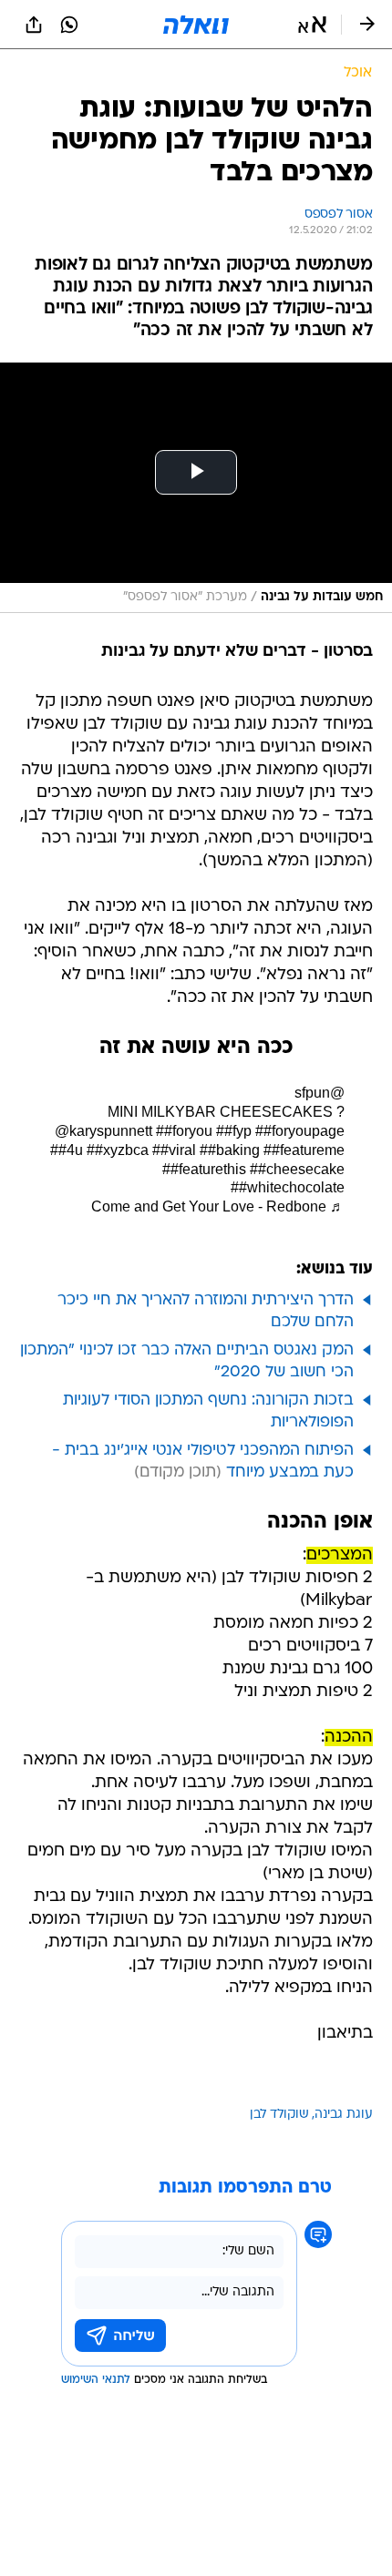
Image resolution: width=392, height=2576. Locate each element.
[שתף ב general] (34, 25)
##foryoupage (300, 1131)
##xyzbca (118, 1150)
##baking (230, 1150)
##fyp (234, 1131)
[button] (312, 25)
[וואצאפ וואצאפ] (69, 25)
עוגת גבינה (344, 2115)
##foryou (184, 1131)
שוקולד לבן (279, 2115)
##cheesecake (297, 1169)
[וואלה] (196, 25)
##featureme (304, 1150)
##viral (174, 1150)
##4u (67, 1150)
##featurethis (204, 1169)
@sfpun (320, 1093)
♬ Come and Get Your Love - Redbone (218, 1206)
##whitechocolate (288, 1187)
